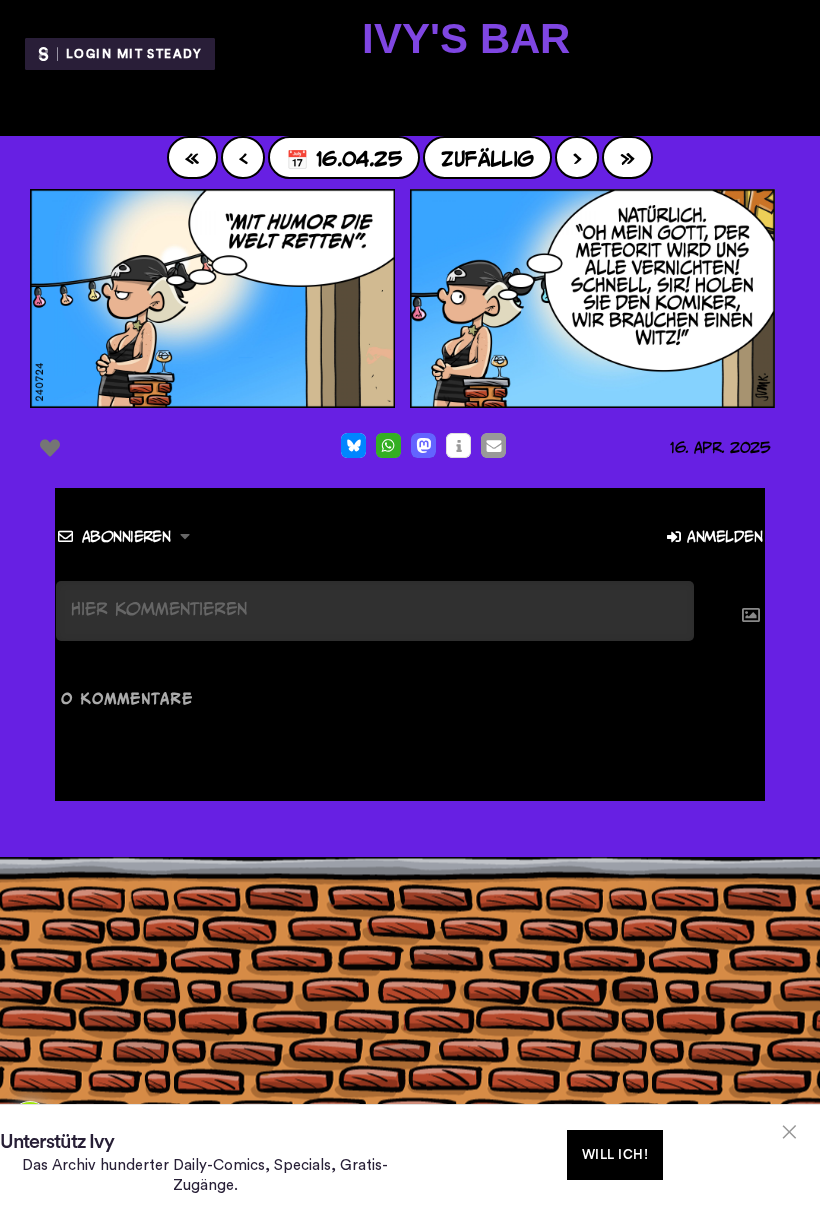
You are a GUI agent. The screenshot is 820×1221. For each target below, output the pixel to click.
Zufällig (487, 157)
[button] (353, 445)
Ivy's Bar (466, 38)
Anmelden (722, 536)
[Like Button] (50, 448)
